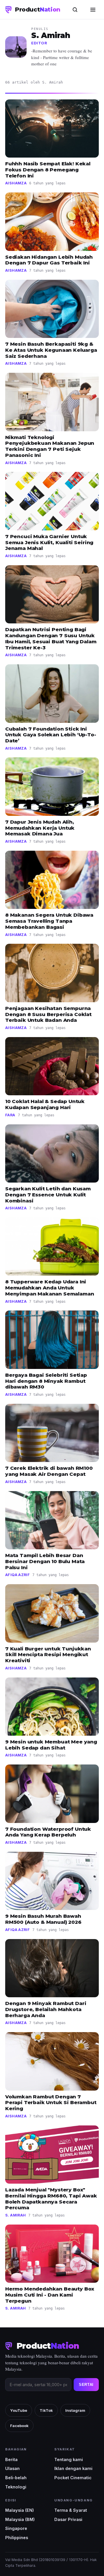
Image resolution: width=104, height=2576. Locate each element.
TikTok (46, 2410)
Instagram (75, 2410)
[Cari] (75, 10)
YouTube (19, 2410)
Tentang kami (69, 2459)
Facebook (19, 2426)
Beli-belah (16, 2478)
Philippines (17, 2538)
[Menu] (93, 10)
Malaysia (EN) (19, 2510)
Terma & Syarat (71, 2510)
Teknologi (16, 2487)
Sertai (86, 2385)
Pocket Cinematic (73, 2478)
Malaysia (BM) (20, 2519)
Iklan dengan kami (73, 2468)
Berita (11, 2459)
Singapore (16, 2528)
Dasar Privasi (68, 2519)
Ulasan (12, 2468)
